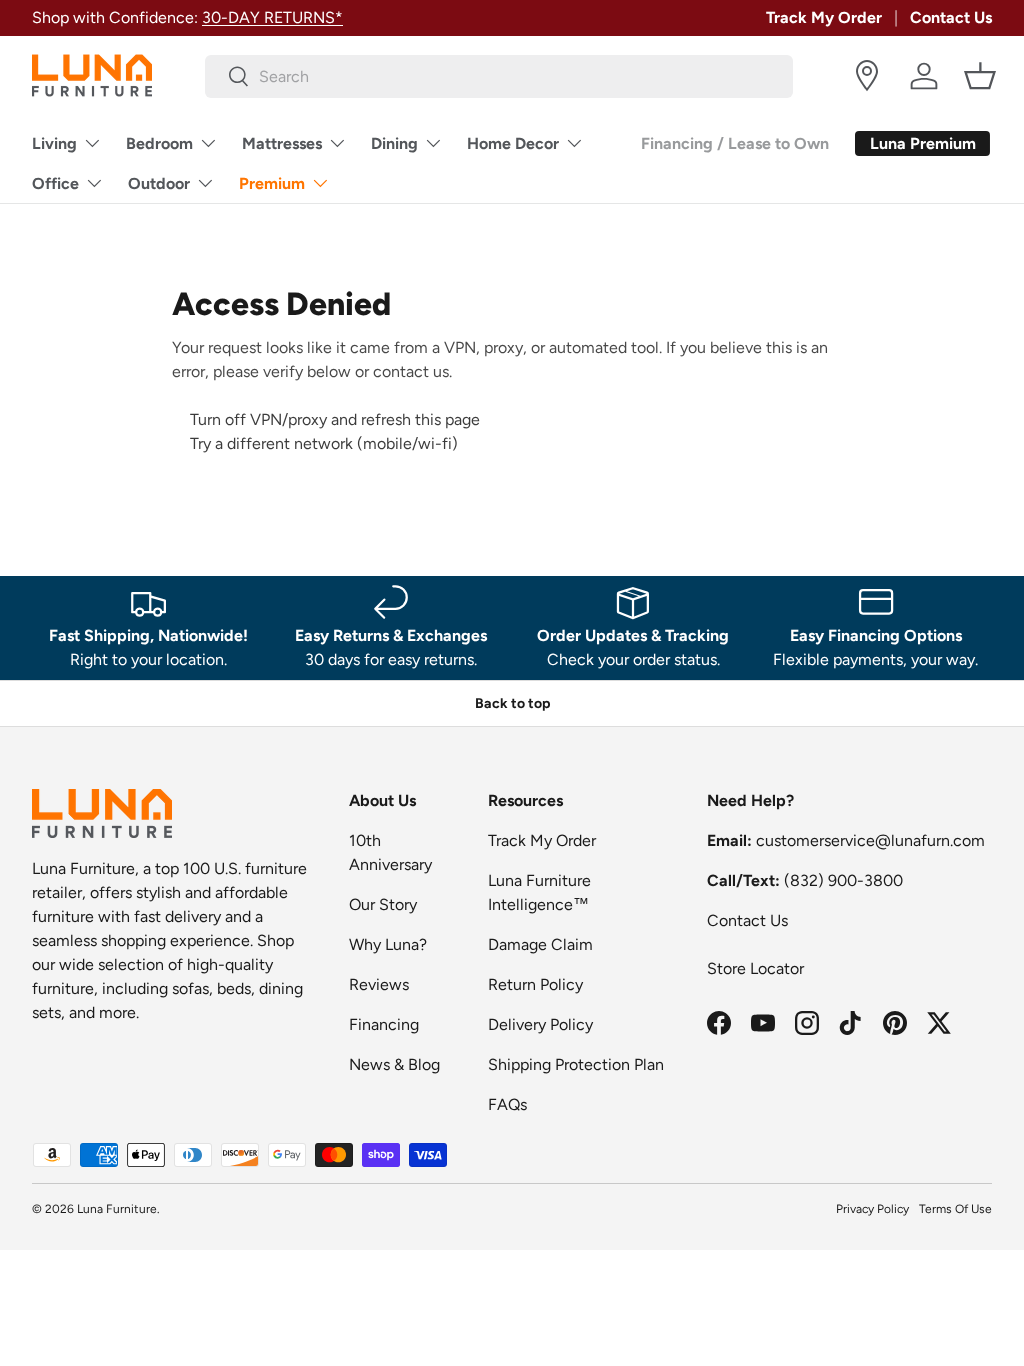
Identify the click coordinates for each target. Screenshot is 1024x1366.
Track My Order (824, 17)
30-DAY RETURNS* (272, 17)
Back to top (512, 703)
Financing (384, 1024)
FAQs (507, 1104)
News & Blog (394, 1064)
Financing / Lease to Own (735, 143)
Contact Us (951, 17)
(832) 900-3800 (843, 880)
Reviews (379, 984)
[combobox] (499, 76)
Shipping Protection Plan (576, 1064)
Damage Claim (540, 944)
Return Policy (535, 984)
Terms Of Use (955, 1209)
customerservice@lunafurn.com (870, 840)
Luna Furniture (117, 1209)
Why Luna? (388, 944)
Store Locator (755, 968)
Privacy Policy (872, 1209)
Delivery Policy (540, 1024)
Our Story (383, 904)
